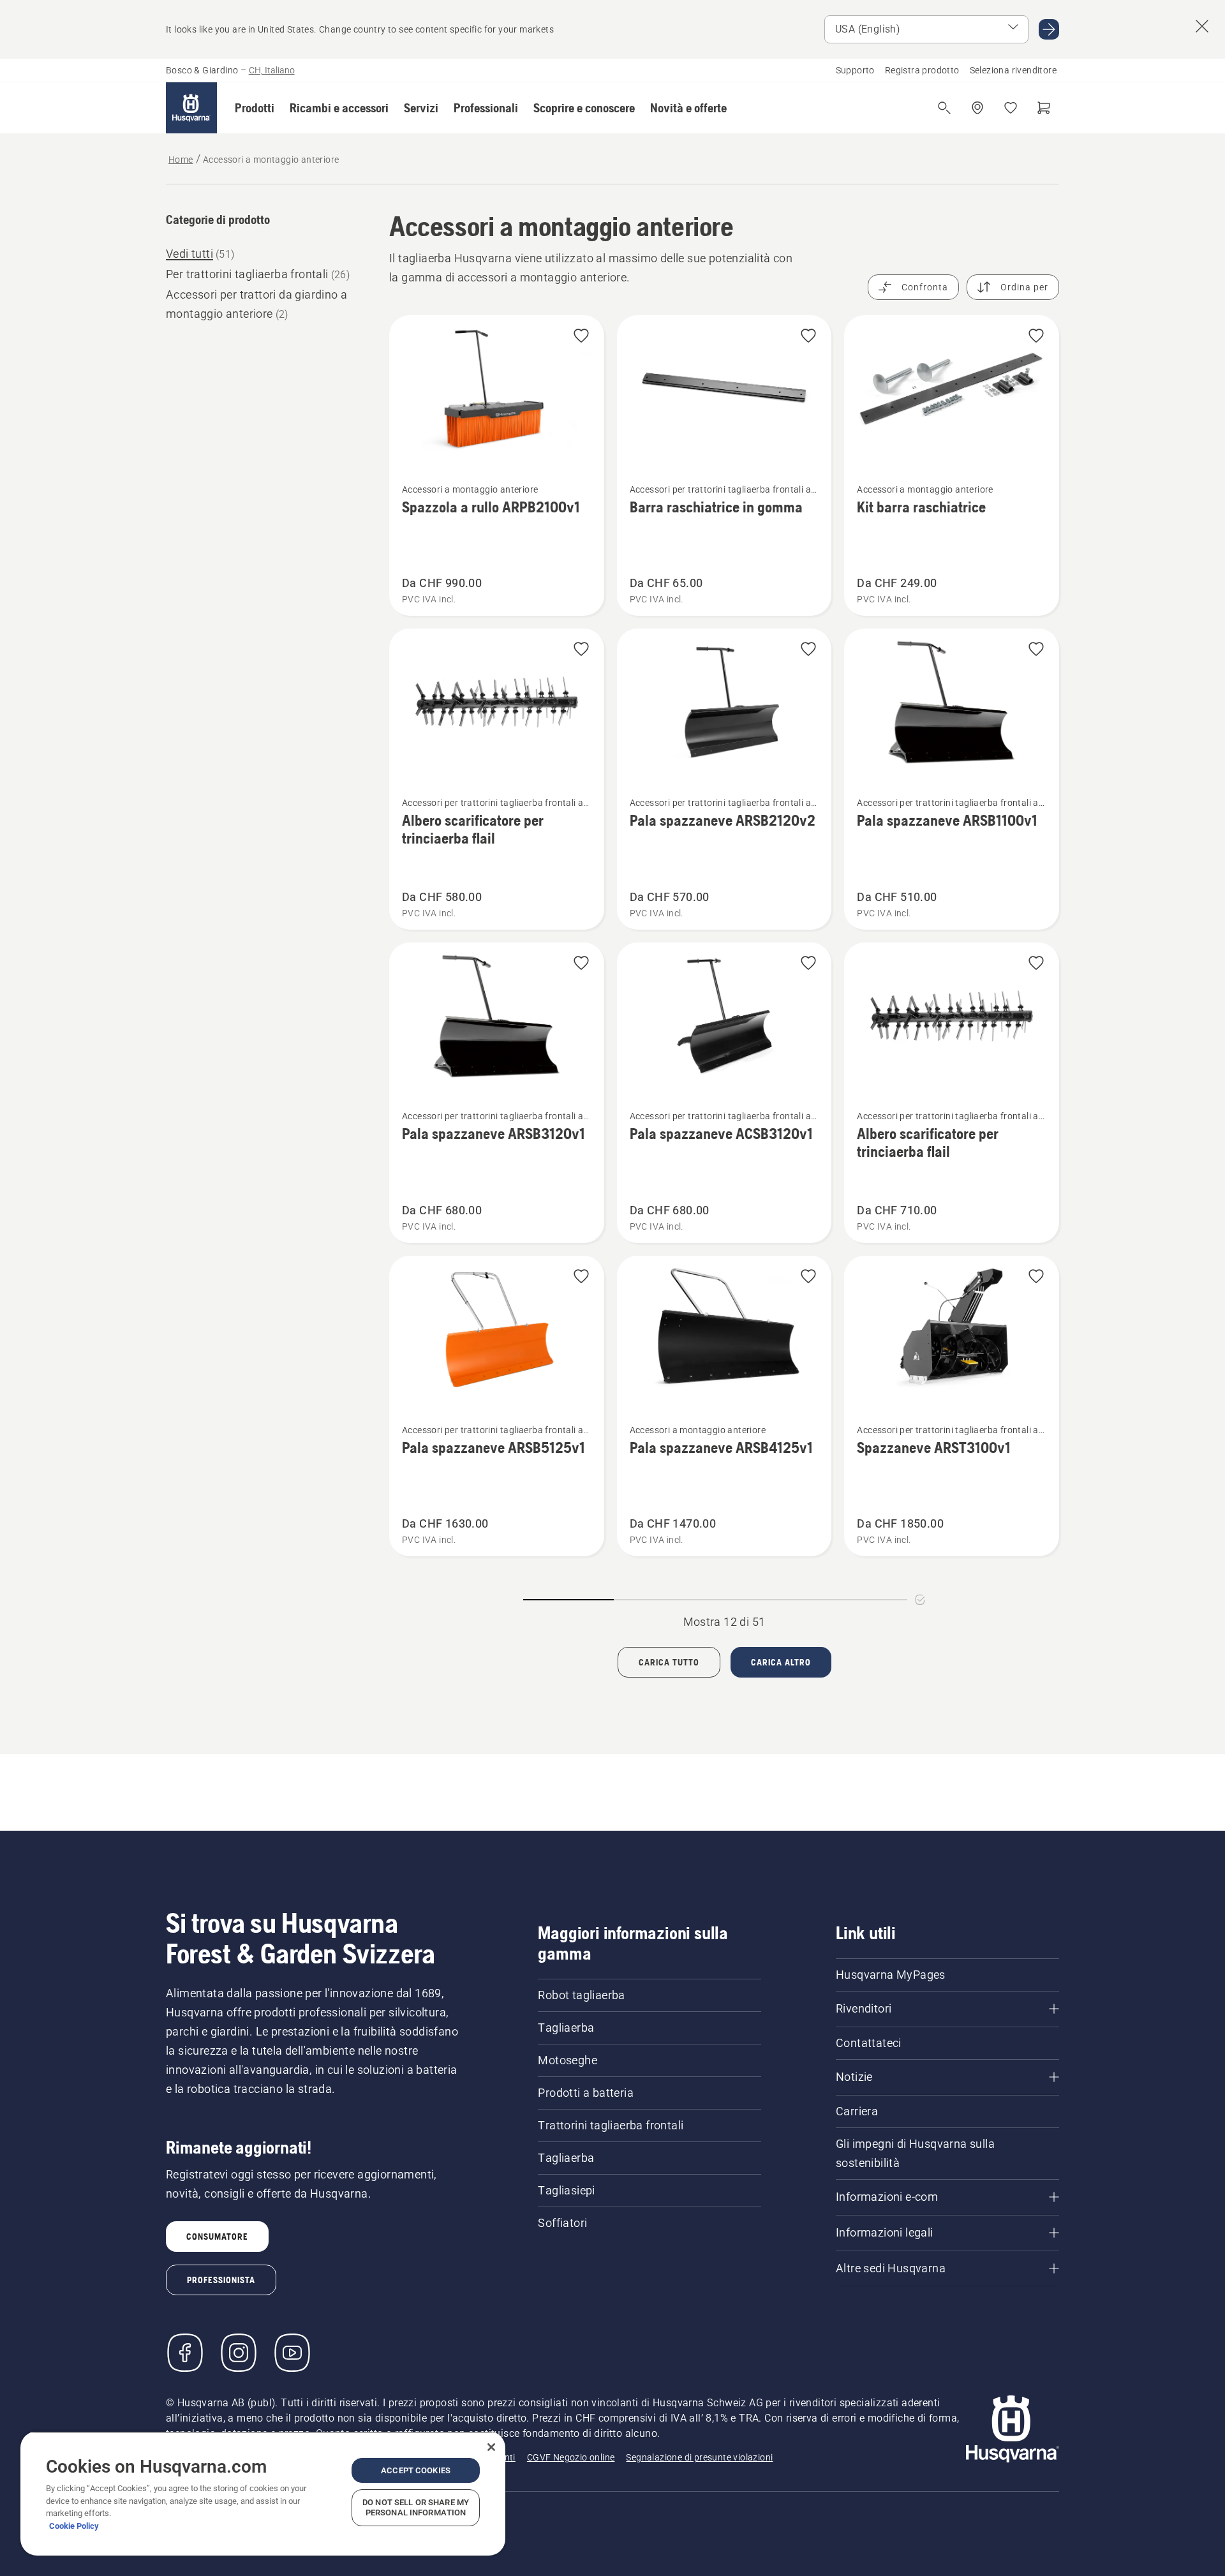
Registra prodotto (922, 70)
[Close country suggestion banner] (1202, 26)
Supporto (855, 70)
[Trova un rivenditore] (977, 108)
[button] (255, 108)
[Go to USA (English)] (1049, 29)
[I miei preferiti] (1011, 108)
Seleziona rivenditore (1013, 70)
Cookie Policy (74, 2526)
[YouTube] (292, 2353)
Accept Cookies (416, 2470)
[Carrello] (1044, 108)
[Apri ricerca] (944, 108)
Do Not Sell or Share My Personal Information (416, 2507)
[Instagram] (239, 2353)
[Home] (191, 108)
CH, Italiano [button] (272, 70)
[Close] (491, 2447)
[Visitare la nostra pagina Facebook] (185, 2353)
